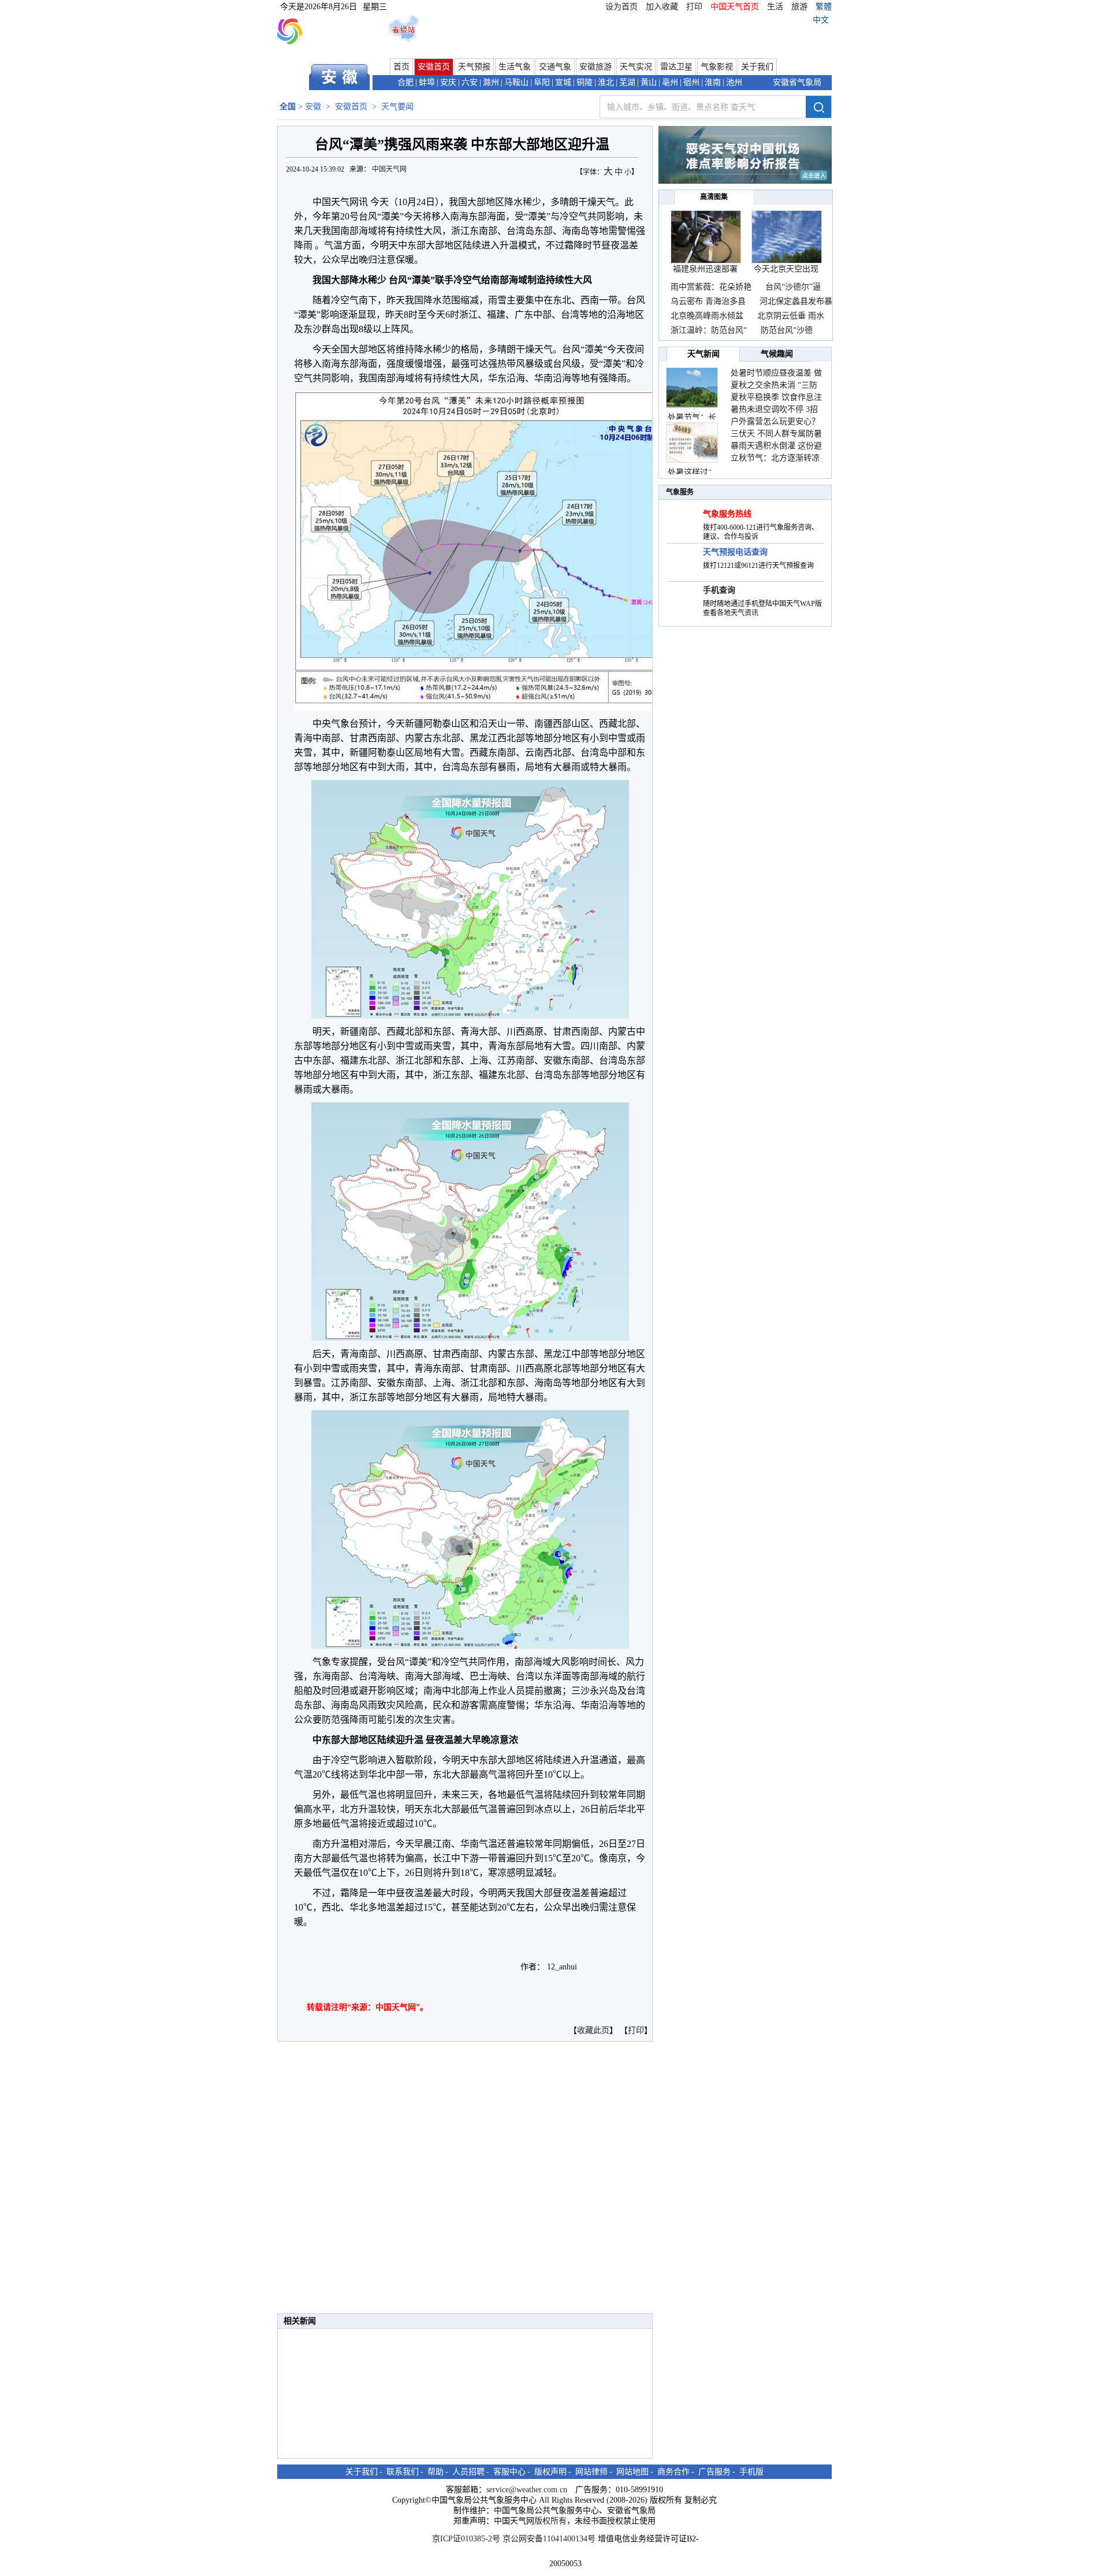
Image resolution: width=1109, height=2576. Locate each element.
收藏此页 (593, 2030)
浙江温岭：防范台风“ (709, 330)
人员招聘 (468, 2472)
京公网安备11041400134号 (549, 2539)
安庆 (448, 82)
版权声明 (550, 2472)
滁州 (491, 82)
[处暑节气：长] (692, 388)
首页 (401, 67)
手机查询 (719, 590)
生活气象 (515, 67)
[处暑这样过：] (692, 443)
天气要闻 (397, 107)
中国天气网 (390, 169)
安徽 (313, 107)
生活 (775, 7)
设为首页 (622, 7)
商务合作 (673, 2472)
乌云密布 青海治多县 (708, 301)
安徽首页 (434, 67)
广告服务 (714, 2472)
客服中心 (509, 2472)
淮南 (713, 82)
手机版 (751, 2472)
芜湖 (627, 82)
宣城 (563, 82)
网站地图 (632, 2472)
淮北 (606, 82)
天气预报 (474, 67)
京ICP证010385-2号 (466, 2539)
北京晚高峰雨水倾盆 (708, 316)
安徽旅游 (596, 67)
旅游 (799, 7)
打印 (694, 7)
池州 (734, 82)
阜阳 (542, 82)
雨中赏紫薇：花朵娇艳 (711, 287)
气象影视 (717, 67)
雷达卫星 (676, 67)
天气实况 (636, 67)
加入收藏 (662, 7)
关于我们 (757, 67)
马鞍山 (516, 82)
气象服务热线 (727, 514)
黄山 (649, 82)
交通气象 (555, 67)
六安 (470, 82)
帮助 (436, 2472)
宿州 (691, 82)
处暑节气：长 (692, 417)
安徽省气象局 (797, 82)
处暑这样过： (692, 472)
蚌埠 (427, 82)
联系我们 (403, 2472)
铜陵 (585, 82)
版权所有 (550, 2521)
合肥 (405, 82)
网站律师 (591, 2472)
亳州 (670, 82)
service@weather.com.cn (527, 2490)
